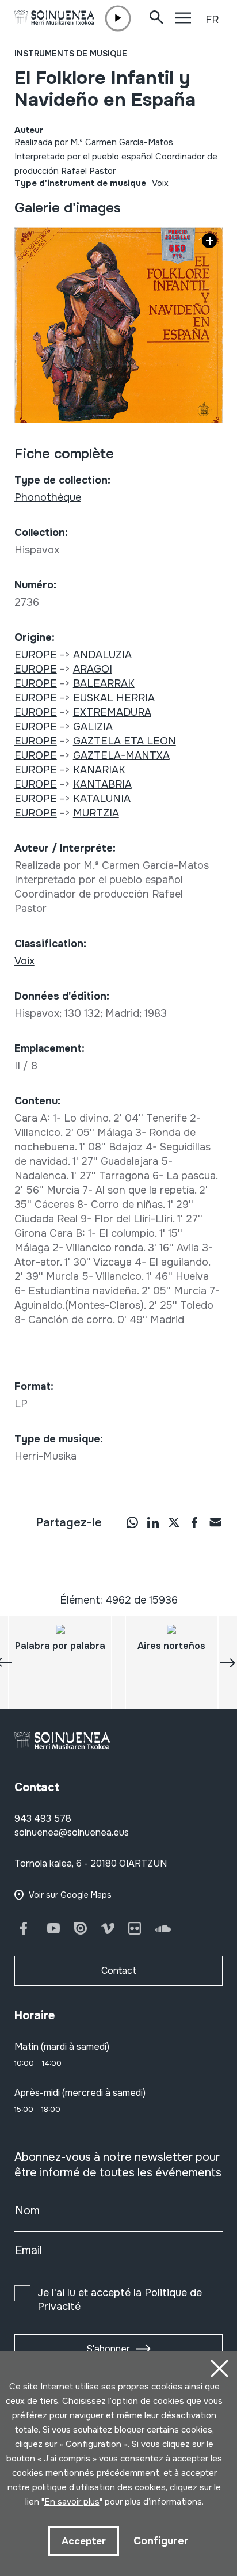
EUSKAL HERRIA (114, 698)
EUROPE (36, 655)
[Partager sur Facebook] (194, 1522)
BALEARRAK (104, 683)
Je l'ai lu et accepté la (120, 2300)
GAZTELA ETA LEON (125, 741)
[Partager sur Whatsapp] (132, 1522)
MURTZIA (96, 813)
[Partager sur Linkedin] (153, 1522)
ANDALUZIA (102, 655)
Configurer (161, 2541)
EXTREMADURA (112, 712)
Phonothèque (48, 497)
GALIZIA (93, 727)
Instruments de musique (71, 54)
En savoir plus (72, 2502)
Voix (160, 183)
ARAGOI (93, 669)
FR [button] (212, 20)
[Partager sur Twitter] (174, 1522)
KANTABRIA (102, 784)
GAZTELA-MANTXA (121, 755)
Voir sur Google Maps (70, 1895)
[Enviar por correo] (215, 1522)
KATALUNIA (102, 799)
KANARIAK (99, 770)
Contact (119, 1971)
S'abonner (108, 2349)
